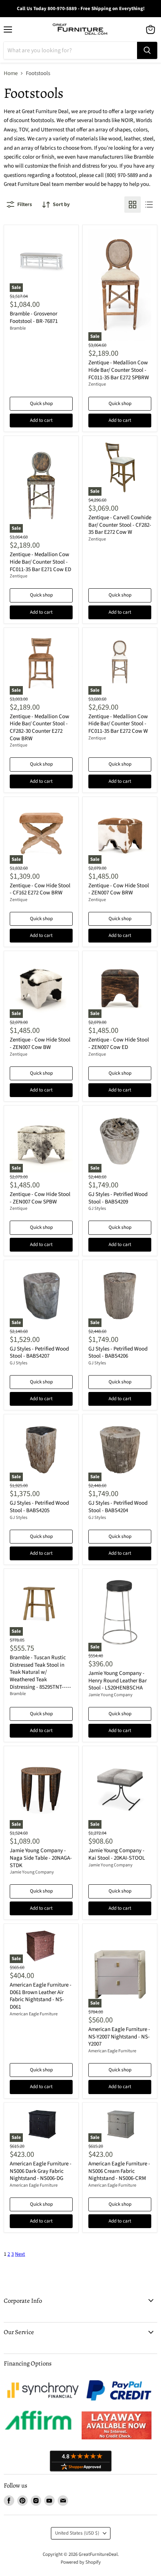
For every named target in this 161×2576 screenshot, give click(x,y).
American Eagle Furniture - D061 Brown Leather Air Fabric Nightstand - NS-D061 (41, 1996)
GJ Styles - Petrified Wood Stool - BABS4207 (39, 1353)
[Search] (147, 50)
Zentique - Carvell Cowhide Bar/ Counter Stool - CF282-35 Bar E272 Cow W (120, 525)
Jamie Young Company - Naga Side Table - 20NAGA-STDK (41, 1858)
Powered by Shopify (81, 2562)
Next (20, 2254)
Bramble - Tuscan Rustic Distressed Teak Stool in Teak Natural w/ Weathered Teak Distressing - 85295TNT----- (40, 1672)
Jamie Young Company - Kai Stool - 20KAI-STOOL (117, 1854)
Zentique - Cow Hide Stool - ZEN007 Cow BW (40, 1044)
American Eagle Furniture (34, 2014)
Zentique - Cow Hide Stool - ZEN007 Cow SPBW (40, 1198)
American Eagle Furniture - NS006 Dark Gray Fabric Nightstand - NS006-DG (41, 2171)
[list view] (149, 205)
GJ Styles (97, 1208)
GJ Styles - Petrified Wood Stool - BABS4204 (118, 1507)
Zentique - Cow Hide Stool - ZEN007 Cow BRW (119, 889)
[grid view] (133, 205)
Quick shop (41, 404)
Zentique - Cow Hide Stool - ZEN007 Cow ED (119, 1044)
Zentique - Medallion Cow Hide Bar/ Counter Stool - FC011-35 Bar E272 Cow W (118, 724)
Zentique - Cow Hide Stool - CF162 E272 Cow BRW (40, 889)
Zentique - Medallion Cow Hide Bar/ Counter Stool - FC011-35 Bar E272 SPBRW (119, 370)
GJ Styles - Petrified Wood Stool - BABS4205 (39, 1507)
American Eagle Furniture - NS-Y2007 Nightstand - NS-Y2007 (119, 2037)
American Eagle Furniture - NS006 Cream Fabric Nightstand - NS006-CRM (119, 2171)
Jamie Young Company (110, 1695)
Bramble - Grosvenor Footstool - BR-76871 (34, 317)
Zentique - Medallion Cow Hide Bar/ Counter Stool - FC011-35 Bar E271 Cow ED (40, 562)
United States (77, 2533)
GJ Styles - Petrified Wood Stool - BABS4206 (118, 1353)
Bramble (18, 328)
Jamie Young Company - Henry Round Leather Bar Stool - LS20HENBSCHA (118, 1681)
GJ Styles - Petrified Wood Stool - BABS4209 (118, 1198)
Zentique (97, 384)
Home (11, 73)
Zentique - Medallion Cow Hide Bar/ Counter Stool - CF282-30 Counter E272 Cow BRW (40, 728)
